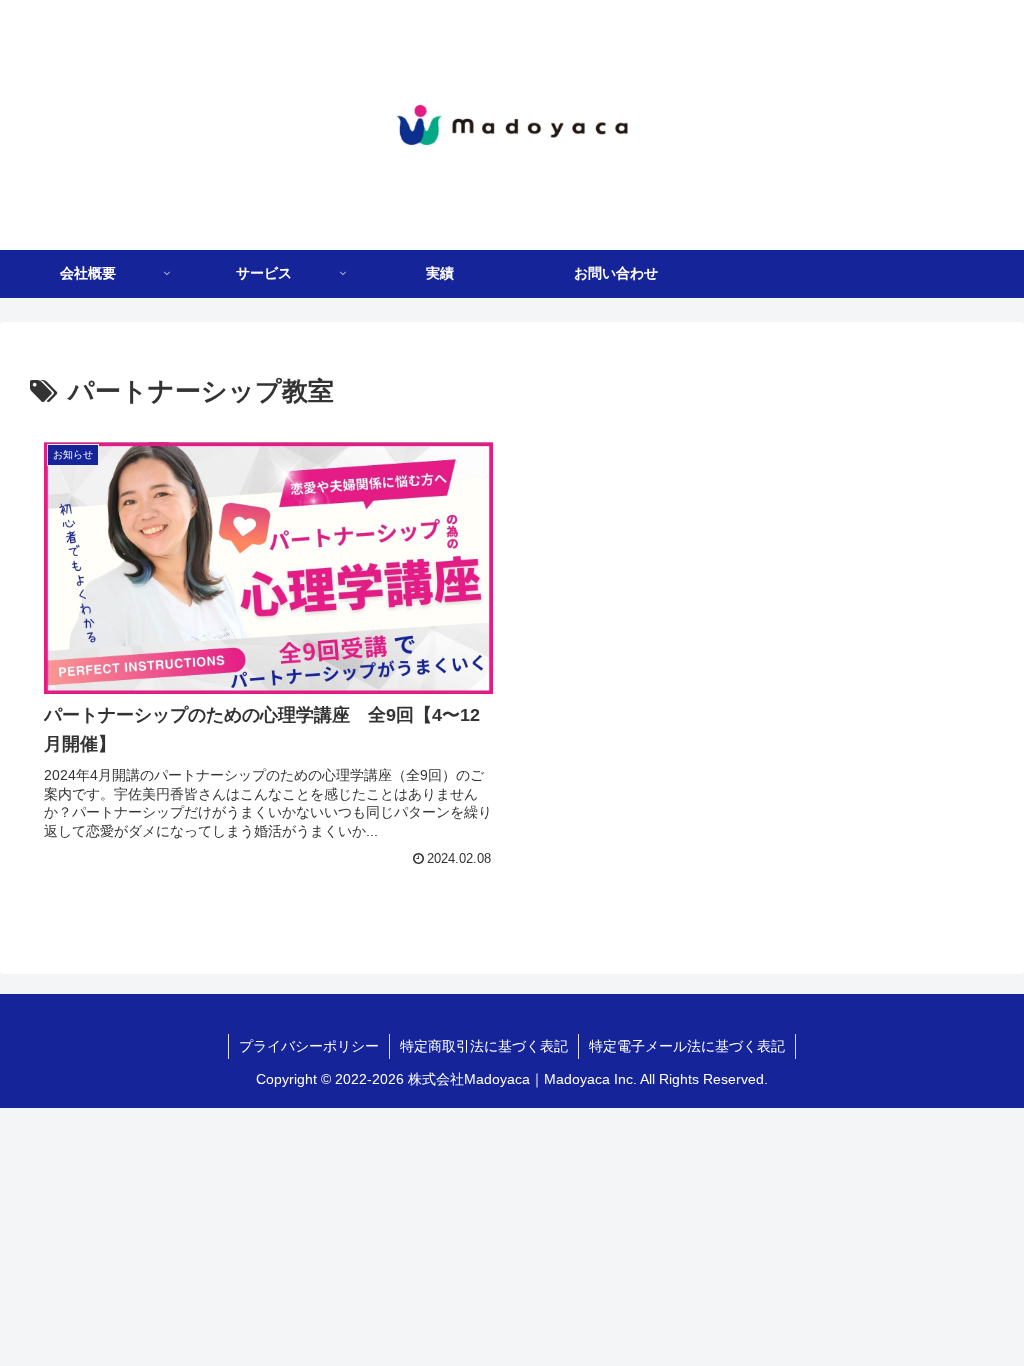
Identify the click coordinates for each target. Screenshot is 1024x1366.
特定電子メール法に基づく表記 (687, 1046)
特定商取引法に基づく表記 (484, 1046)
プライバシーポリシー (309, 1046)
